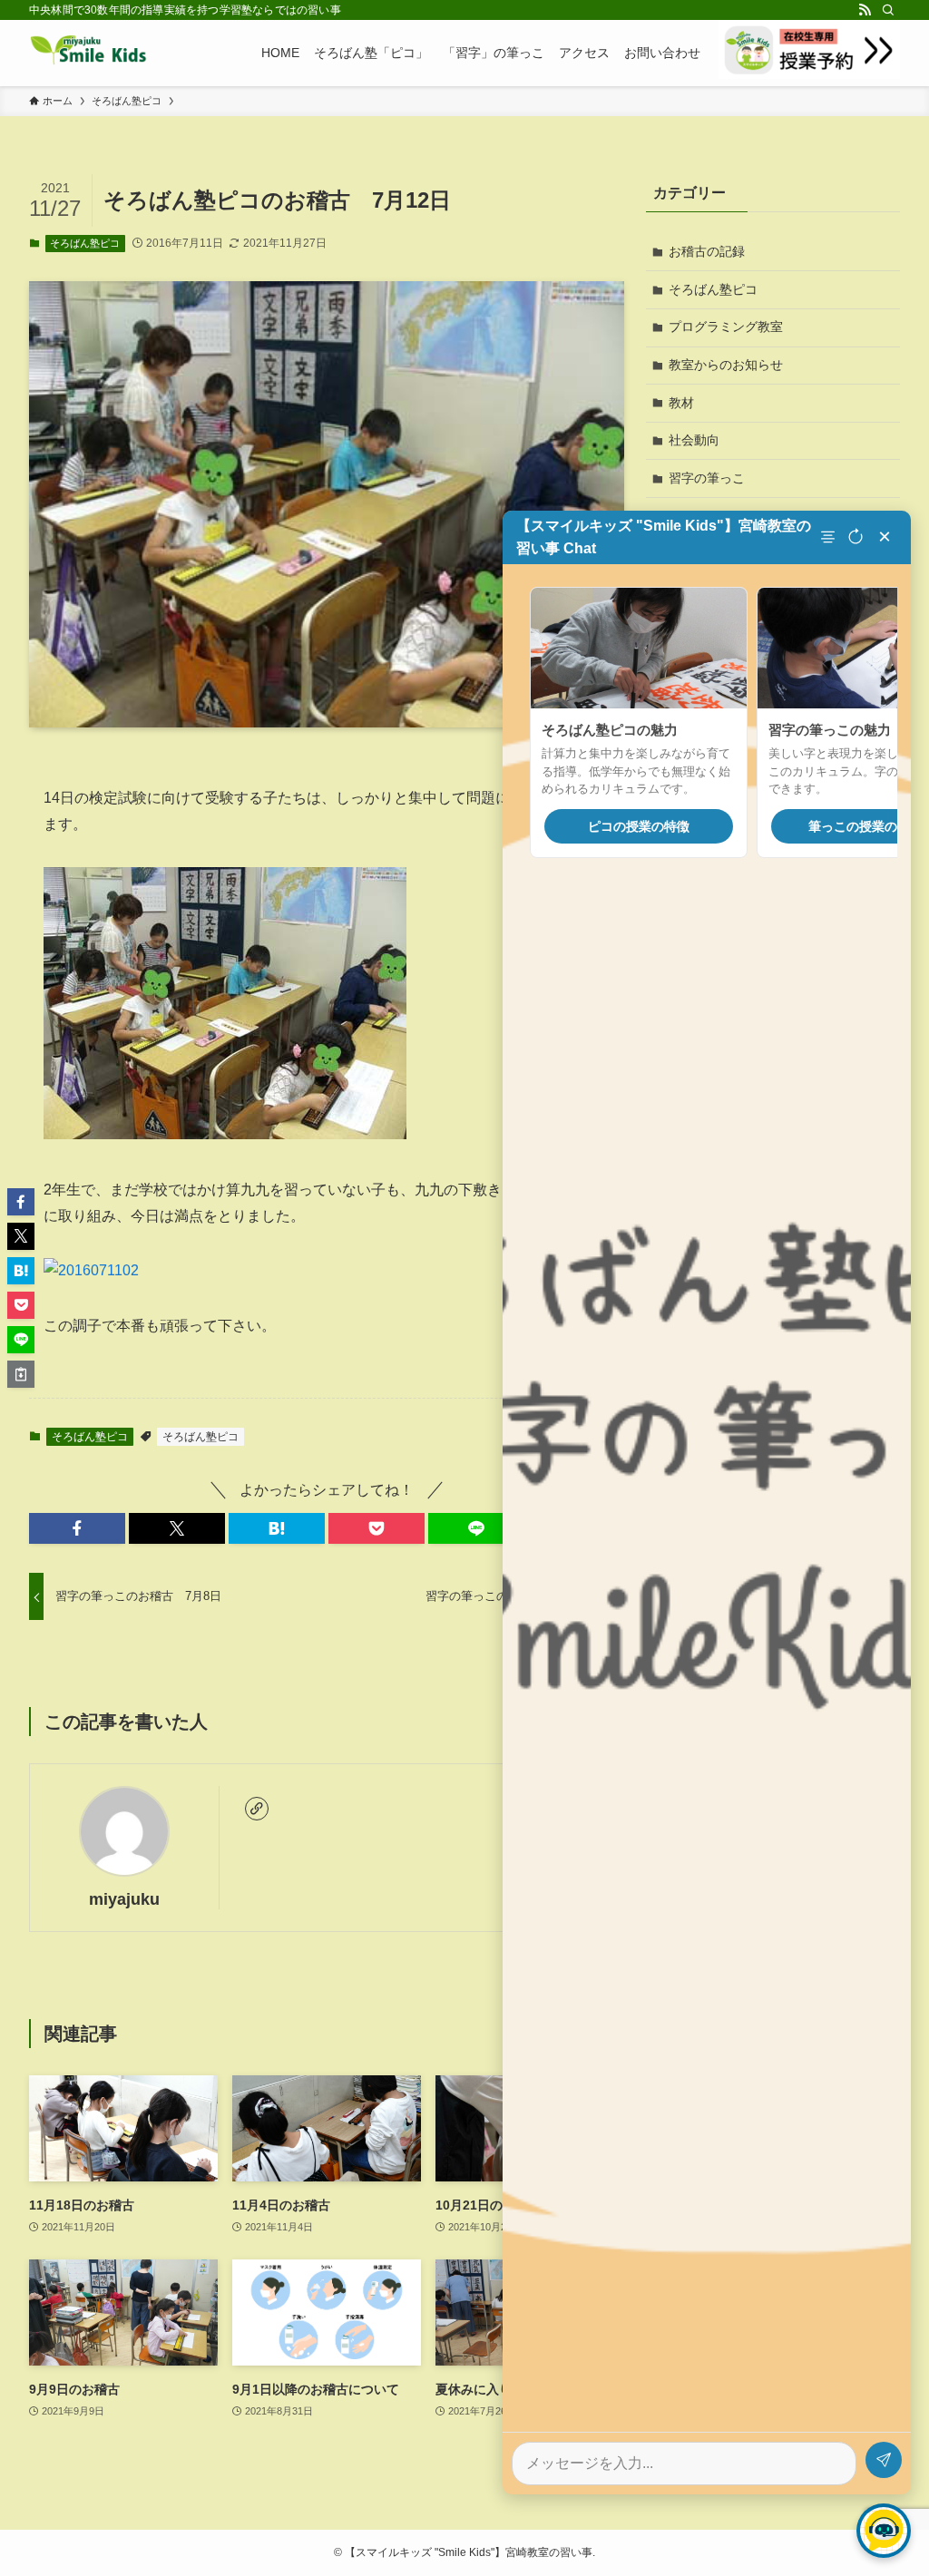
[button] (77, 1528)
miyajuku (124, 1899)
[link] (257, 1809)
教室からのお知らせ (726, 365)
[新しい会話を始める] (856, 537)
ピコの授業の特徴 (639, 826)
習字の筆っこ (707, 478)
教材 (681, 403)
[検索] (888, 10)
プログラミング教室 (726, 327)
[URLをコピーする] (21, 1374)
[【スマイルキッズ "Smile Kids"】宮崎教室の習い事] (88, 53)
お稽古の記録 (707, 251)
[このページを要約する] (830, 537)
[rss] (865, 10)
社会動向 (694, 440)
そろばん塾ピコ (85, 243)
